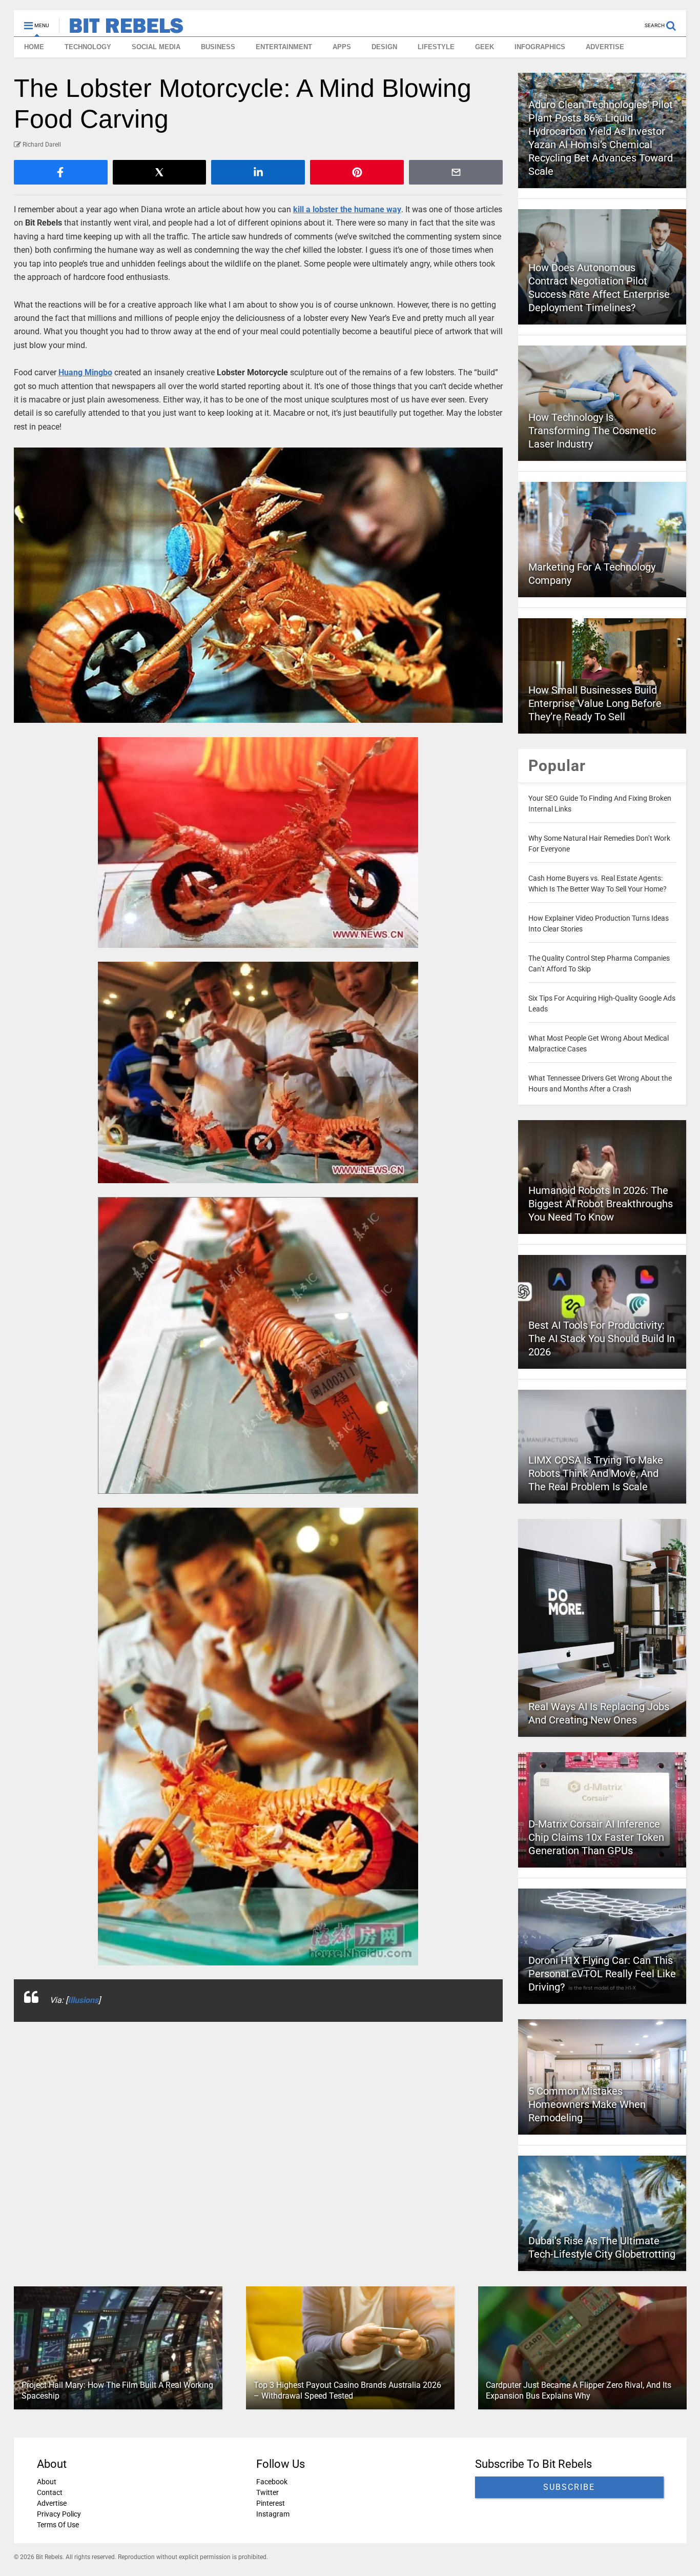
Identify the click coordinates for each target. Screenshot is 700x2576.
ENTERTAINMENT (284, 47)
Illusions (83, 2000)
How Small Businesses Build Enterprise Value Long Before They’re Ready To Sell (595, 703)
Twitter (267, 2492)
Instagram (272, 2514)
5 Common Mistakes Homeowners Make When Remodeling (587, 2104)
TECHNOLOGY (88, 47)
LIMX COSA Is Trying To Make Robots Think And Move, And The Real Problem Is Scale (596, 1473)
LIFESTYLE (436, 47)
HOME (34, 47)
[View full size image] (259, 585)
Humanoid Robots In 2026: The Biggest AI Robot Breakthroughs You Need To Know (601, 1204)
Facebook (271, 2482)
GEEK (485, 47)
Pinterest (270, 2503)
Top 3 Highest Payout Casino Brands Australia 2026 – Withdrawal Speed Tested (347, 2390)
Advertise (52, 2503)
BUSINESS (218, 47)
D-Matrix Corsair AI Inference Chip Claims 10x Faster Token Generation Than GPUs (596, 1837)
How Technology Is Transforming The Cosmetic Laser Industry (592, 431)
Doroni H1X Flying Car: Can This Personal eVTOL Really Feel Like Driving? (602, 1974)
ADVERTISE (605, 47)
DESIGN (384, 47)
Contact (50, 2492)
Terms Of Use (58, 2525)
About (47, 2482)
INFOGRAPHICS (540, 47)
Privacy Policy (59, 2514)
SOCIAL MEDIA (156, 47)
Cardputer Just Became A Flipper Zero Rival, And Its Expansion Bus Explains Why (578, 2390)
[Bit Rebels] (121, 29)
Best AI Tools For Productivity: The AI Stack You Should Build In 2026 (602, 1338)
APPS (342, 47)
